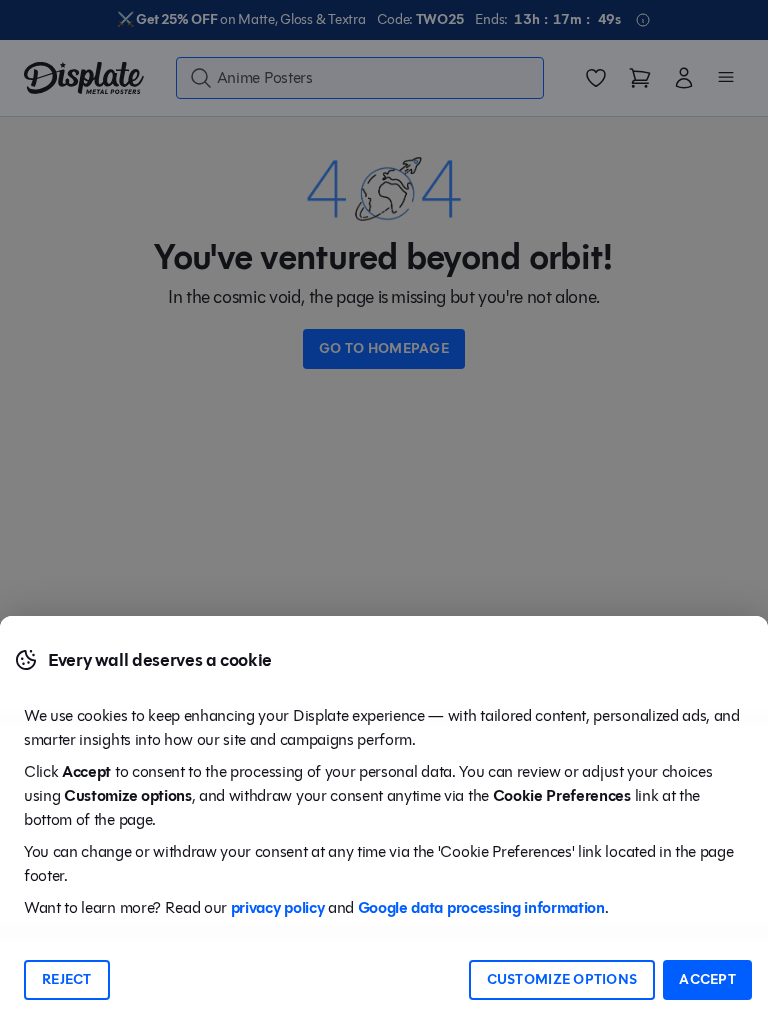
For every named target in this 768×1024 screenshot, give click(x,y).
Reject (67, 979)
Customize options (562, 979)
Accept (707, 979)
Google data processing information (481, 907)
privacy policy (278, 907)
